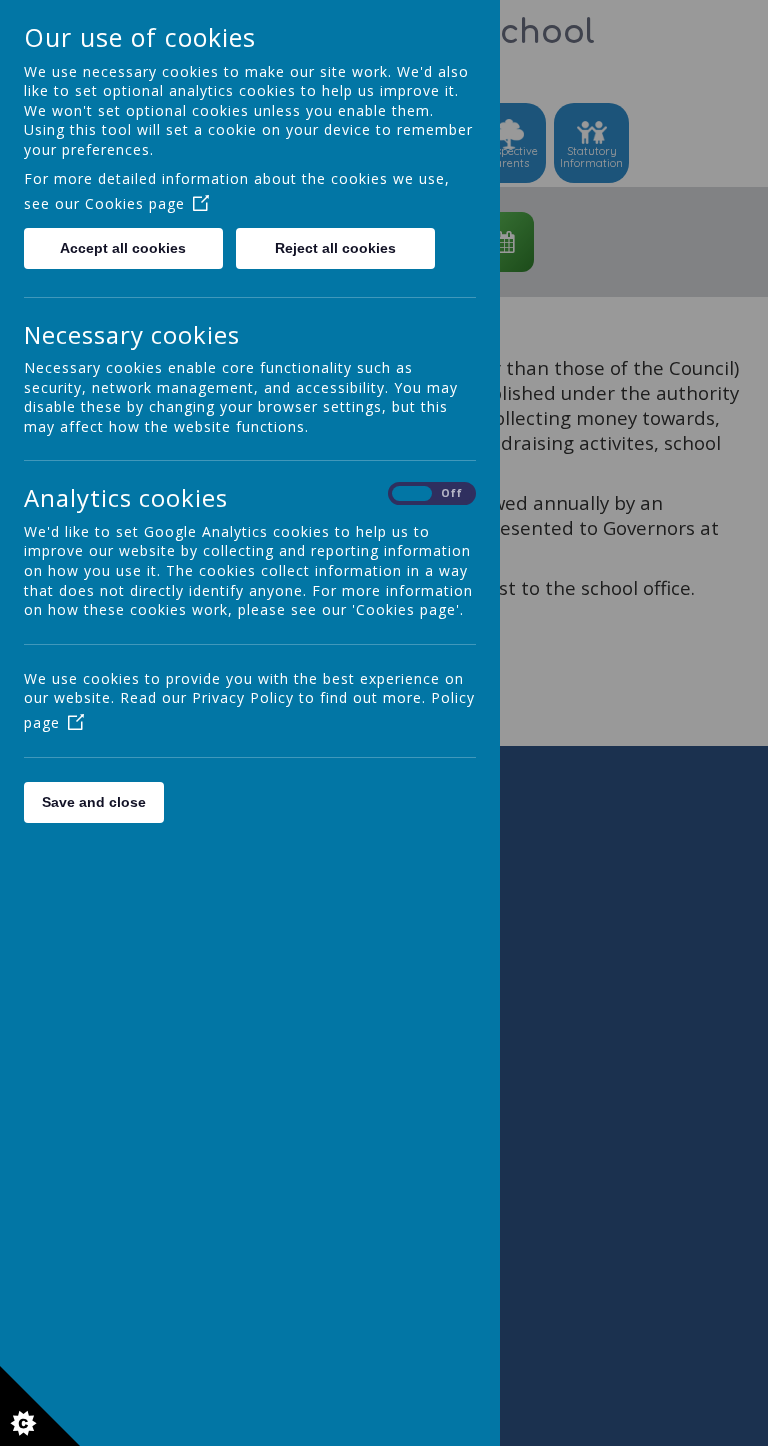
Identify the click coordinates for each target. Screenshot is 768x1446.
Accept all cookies (123, 248)
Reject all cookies (335, 248)
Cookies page (135, 203)
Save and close (94, 802)
